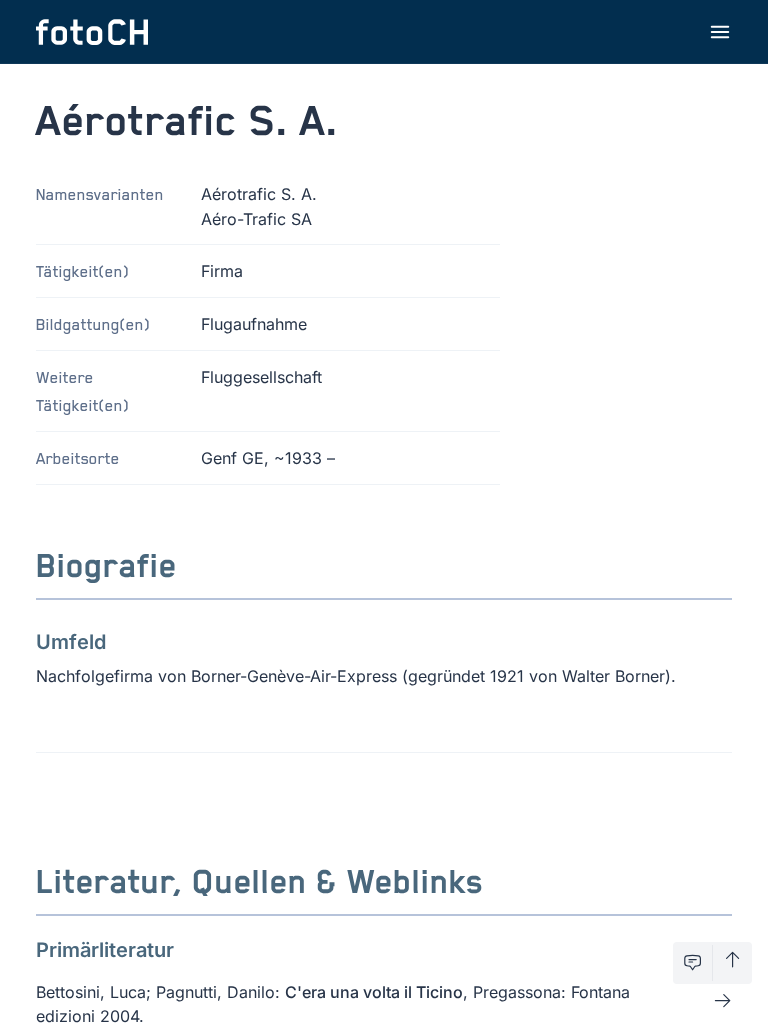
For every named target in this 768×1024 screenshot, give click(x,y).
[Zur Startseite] (92, 32)
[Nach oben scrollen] (732, 963)
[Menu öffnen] (720, 32)
